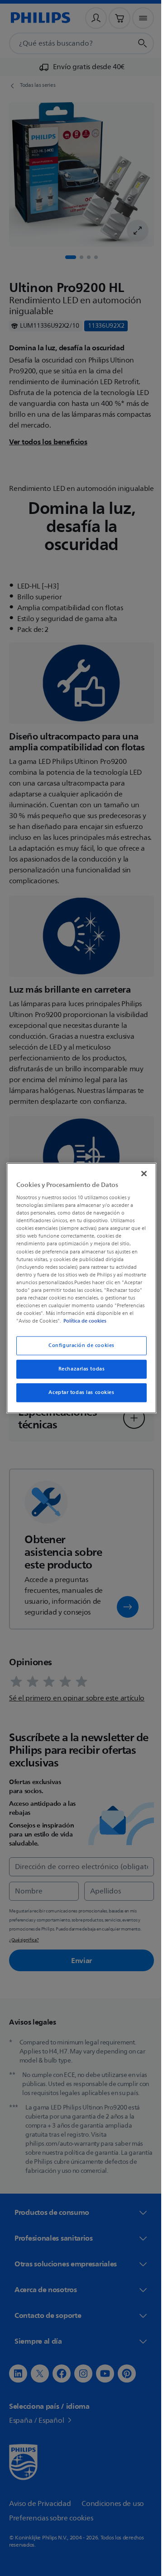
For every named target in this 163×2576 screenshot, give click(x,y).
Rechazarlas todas (78, 1373)
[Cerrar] (139, 1169)
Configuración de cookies (78, 1349)
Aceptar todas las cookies (78, 1396)
